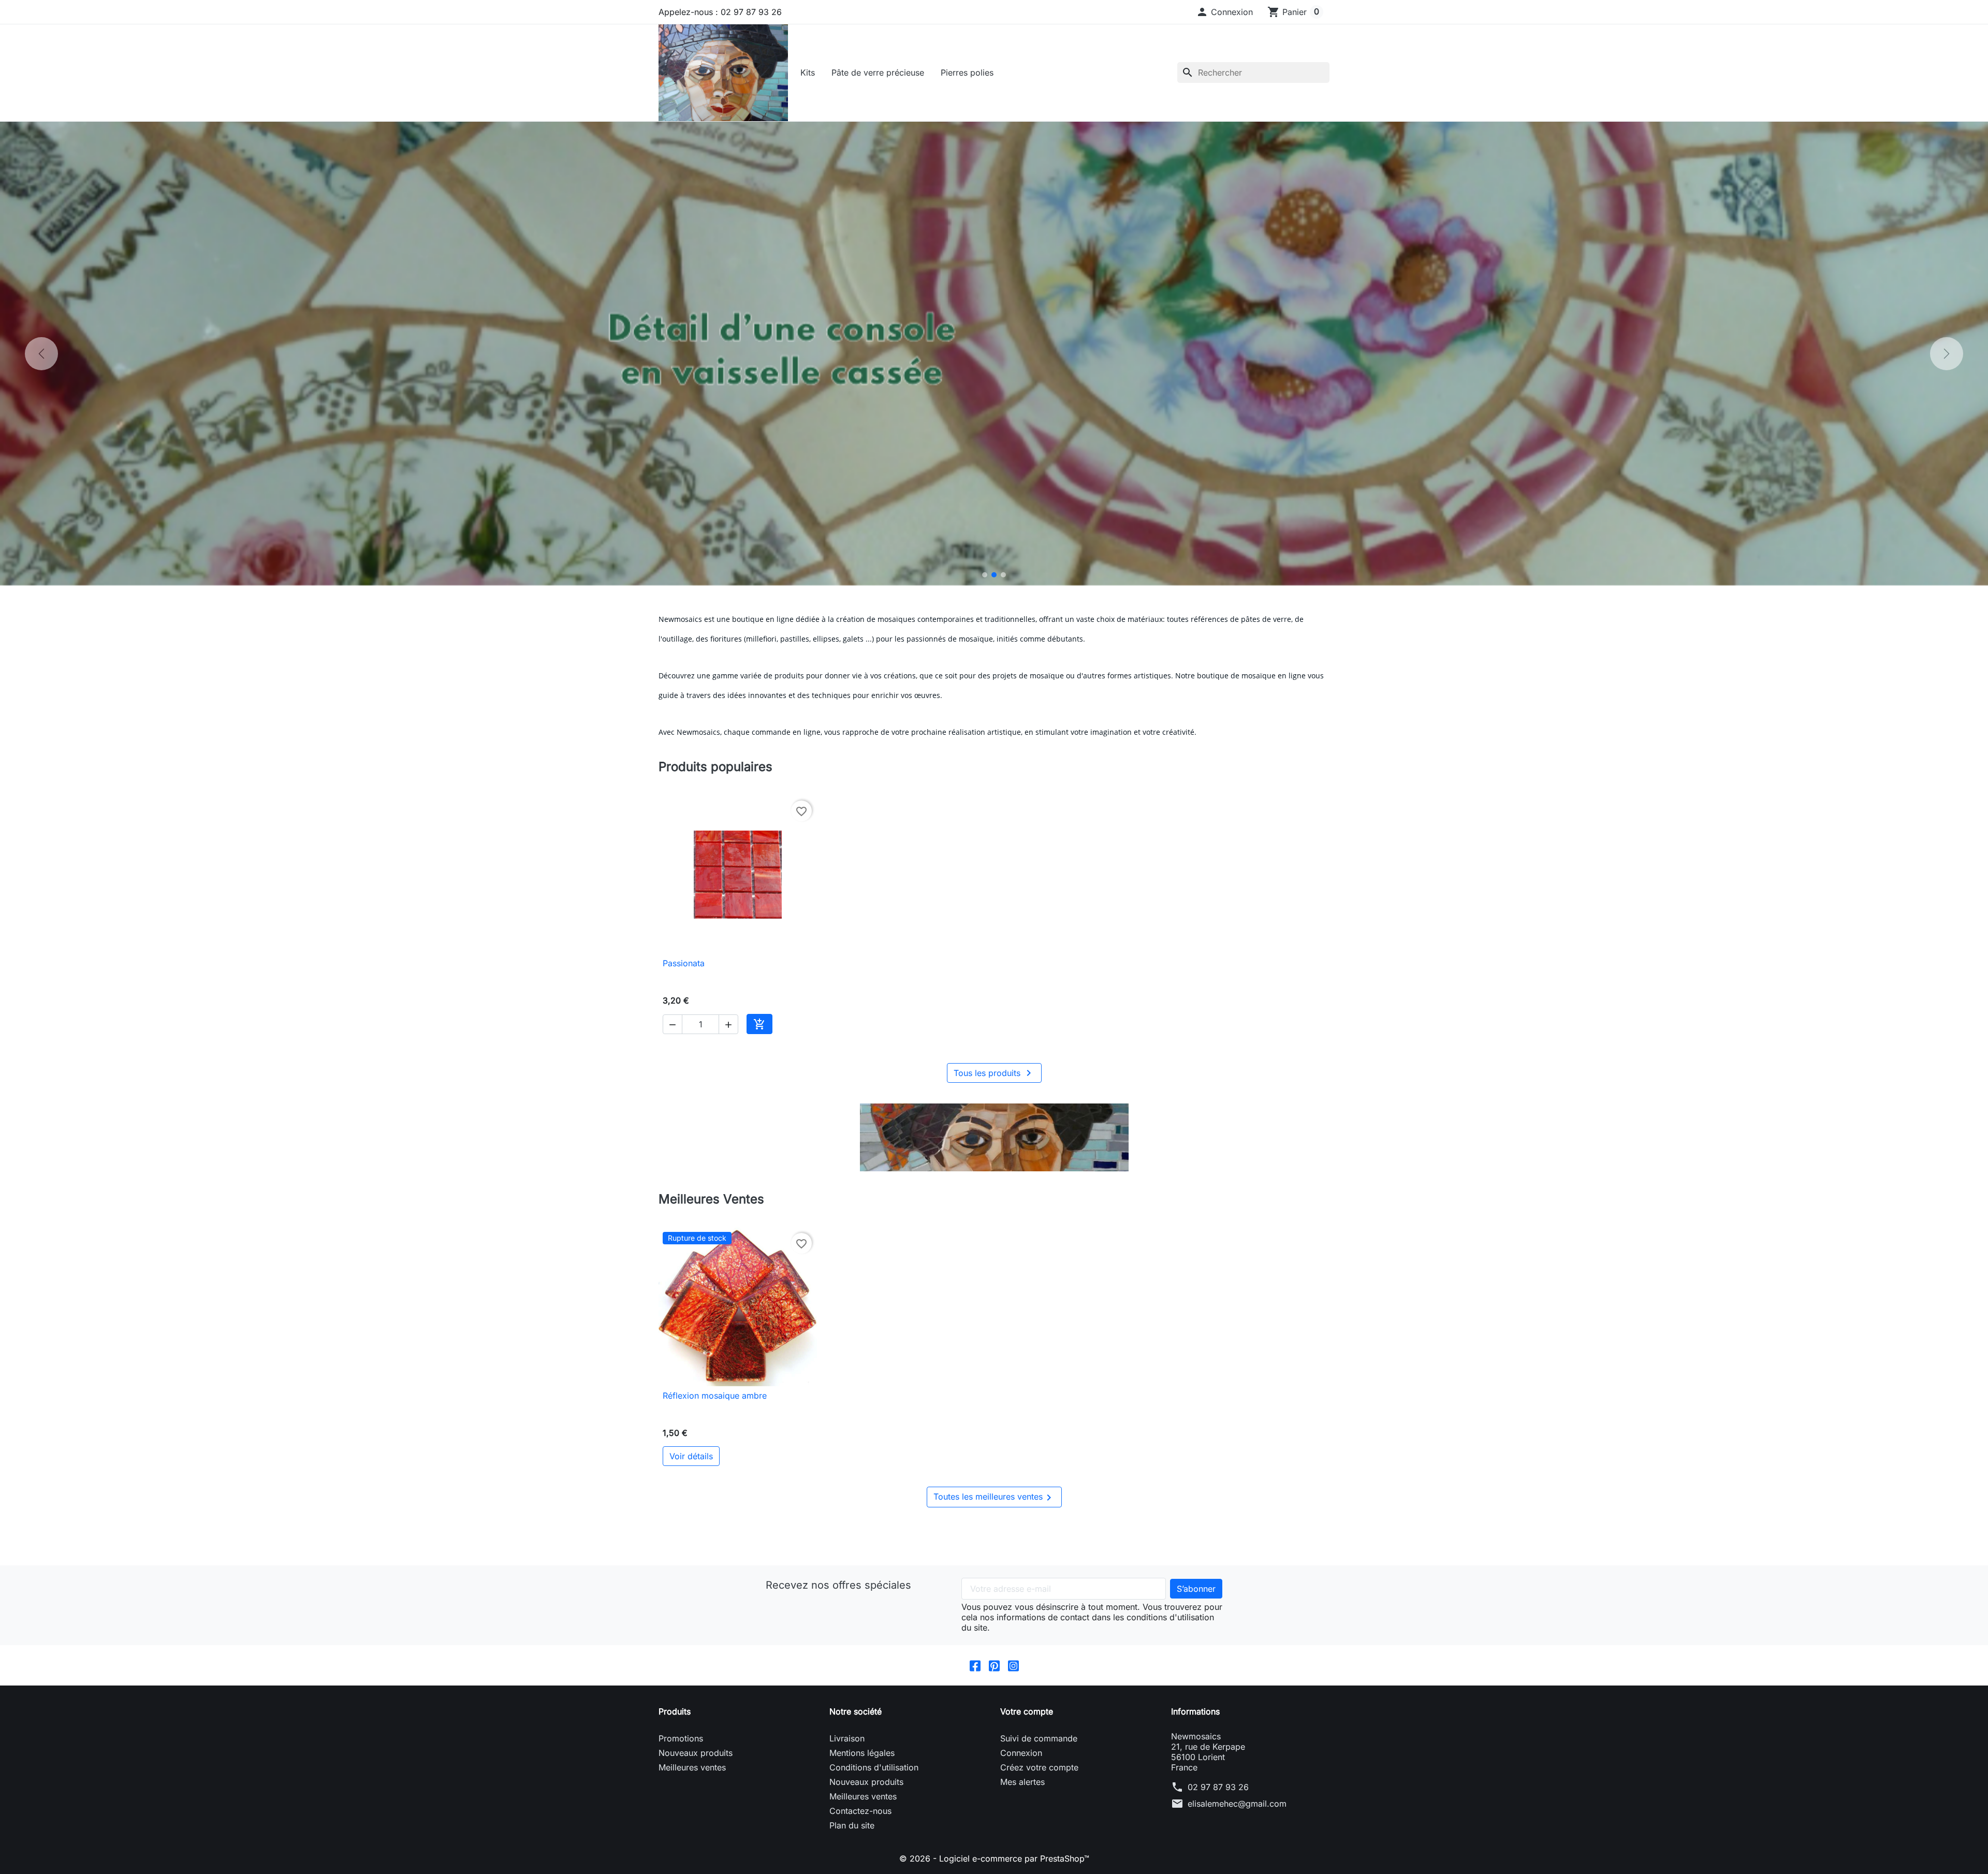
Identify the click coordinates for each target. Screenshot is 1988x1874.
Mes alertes (1022, 1782)
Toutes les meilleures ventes (994, 1498)
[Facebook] (975, 1665)
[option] (994, 354)
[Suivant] (1947, 354)
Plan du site (852, 1825)
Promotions (681, 1738)
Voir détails (691, 1456)
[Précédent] (41, 354)
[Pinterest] (994, 1665)
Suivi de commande (1039, 1738)
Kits (808, 72)
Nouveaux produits (696, 1753)
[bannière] (994, 1137)
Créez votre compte (1039, 1767)
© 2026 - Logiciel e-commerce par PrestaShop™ (994, 1858)
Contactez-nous (860, 1811)
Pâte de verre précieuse (878, 72)
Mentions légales (862, 1753)
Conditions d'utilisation (874, 1767)
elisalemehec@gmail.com (1237, 1804)
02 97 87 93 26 (1218, 1787)
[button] (1224, 12)
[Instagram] (1013, 1665)
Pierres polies (967, 72)
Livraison (847, 1738)
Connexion (1021, 1753)
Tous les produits (994, 1073)
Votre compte (1027, 1711)
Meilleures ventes (692, 1767)
